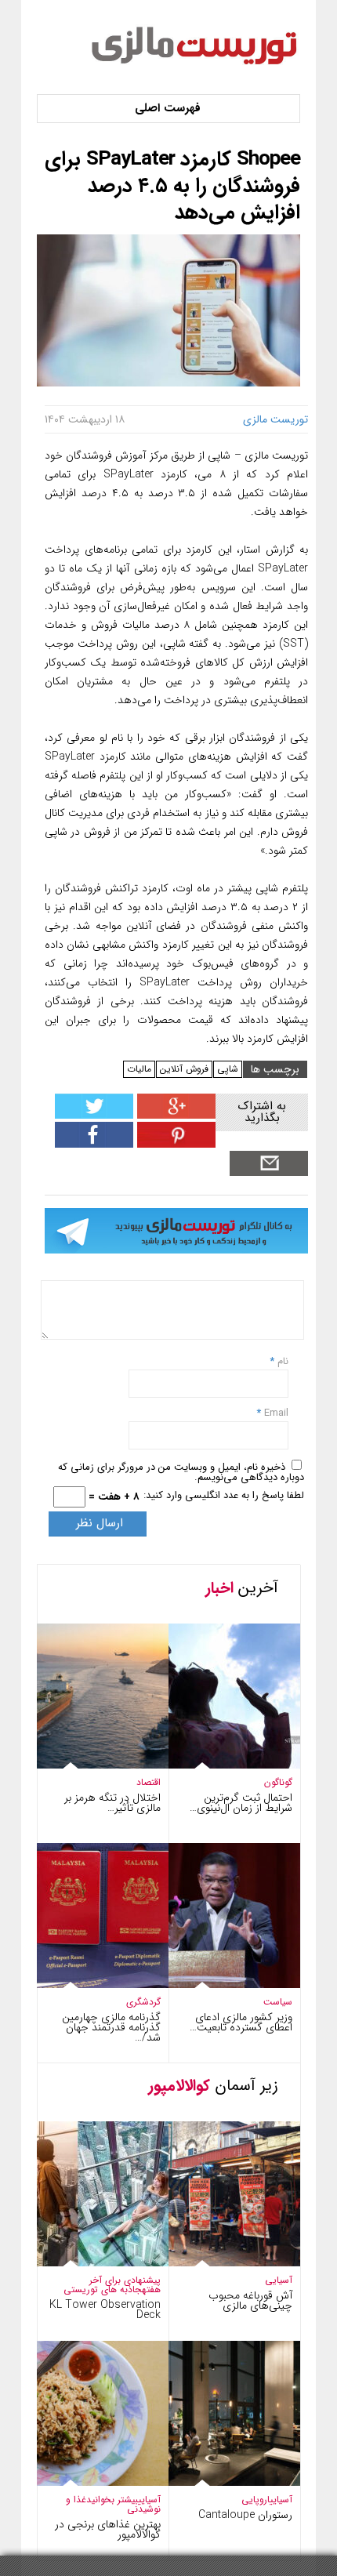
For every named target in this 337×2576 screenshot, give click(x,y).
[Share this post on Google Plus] (174, 1115)
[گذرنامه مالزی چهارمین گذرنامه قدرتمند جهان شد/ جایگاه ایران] (87, 1985)
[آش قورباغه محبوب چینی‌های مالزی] (219, 2263)
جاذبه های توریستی (103, 2289)
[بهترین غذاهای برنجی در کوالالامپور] (87, 2482)
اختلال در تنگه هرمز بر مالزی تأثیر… (112, 1803)
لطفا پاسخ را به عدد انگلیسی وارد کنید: (224, 1495)
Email (276, 1413)
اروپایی (255, 2500)
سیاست (278, 2002)
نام (281, 1361)
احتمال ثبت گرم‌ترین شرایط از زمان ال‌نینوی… (241, 1803)
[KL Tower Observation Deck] (87, 2263)
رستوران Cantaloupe (245, 2515)
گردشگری (143, 2002)
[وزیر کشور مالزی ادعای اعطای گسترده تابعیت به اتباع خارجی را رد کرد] (219, 1985)
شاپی (228, 1069)
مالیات (139, 1069)
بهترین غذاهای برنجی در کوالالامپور (108, 2529)
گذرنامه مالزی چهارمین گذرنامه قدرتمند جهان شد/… (111, 2027)
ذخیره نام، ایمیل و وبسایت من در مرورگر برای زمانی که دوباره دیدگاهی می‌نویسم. (181, 1472)
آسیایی (279, 2280)
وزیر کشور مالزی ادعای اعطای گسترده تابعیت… (241, 2022)
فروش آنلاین (184, 1069)
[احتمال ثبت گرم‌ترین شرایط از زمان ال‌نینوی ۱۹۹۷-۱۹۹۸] (219, 1765)
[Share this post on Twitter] (94, 1115)
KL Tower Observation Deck (105, 2310)
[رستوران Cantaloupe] (219, 2482)
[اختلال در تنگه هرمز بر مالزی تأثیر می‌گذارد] (87, 1765)
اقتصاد (149, 1782)
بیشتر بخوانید (112, 2500)
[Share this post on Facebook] (174, 1144)
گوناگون (278, 1782)
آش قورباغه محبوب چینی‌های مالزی (250, 2300)
